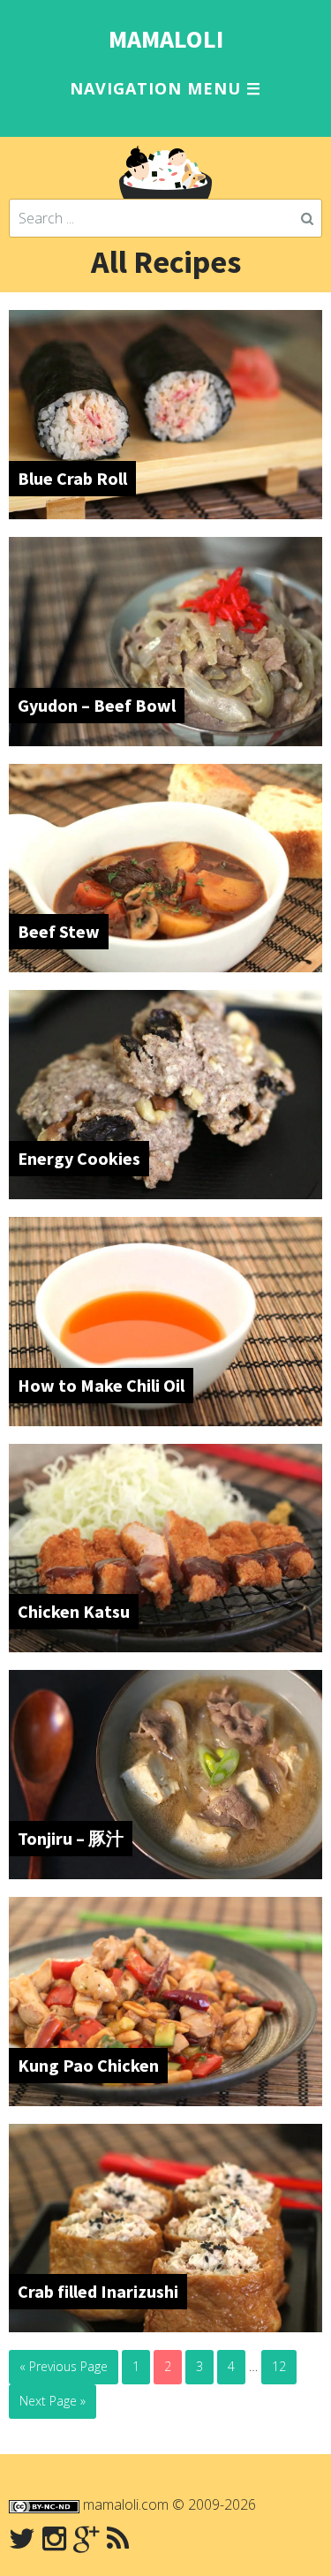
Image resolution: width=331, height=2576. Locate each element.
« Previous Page (64, 2366)
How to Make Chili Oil (101, 1385)
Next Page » (53, 2401)
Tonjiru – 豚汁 (71, 1838)
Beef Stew (59, 931)
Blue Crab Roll (72, 478)
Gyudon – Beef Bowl (97, 705)
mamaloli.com (126, 2504)
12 (279, 2366)
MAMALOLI (166, 39)
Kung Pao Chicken (88, 2065)
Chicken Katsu (74, 1611)
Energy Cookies (79, 1158)
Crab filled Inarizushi (98, 2291)
